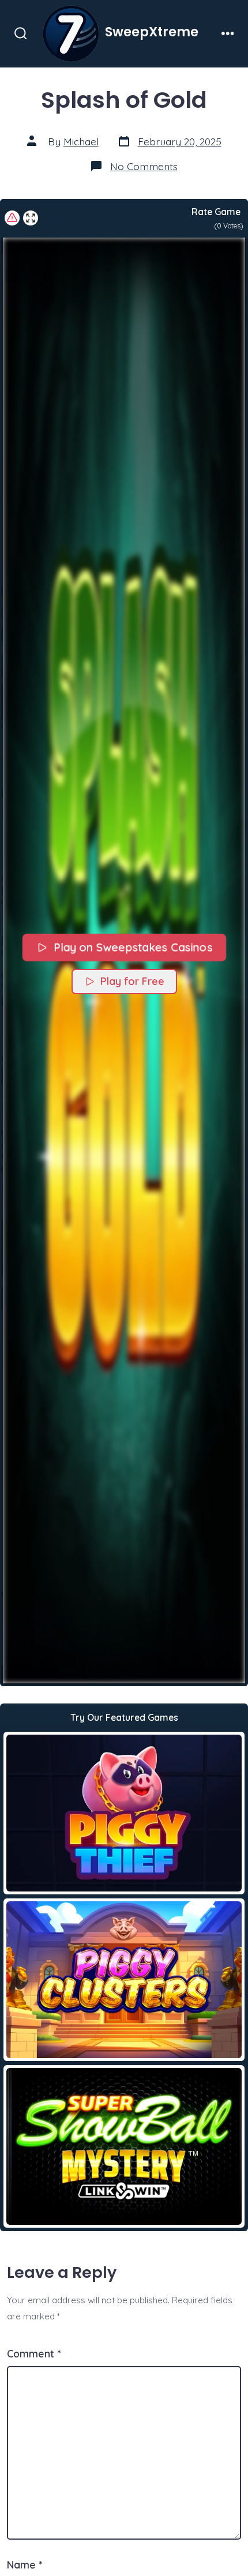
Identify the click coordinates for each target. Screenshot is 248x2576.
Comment (34, 2353)
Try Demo (124, 1812)
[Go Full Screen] (31, 218)
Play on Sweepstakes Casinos (132, 947)
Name (25, 2564)
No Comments (144, 166)
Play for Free (132, 981)
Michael (81, 141)
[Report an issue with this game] (12, 218)
